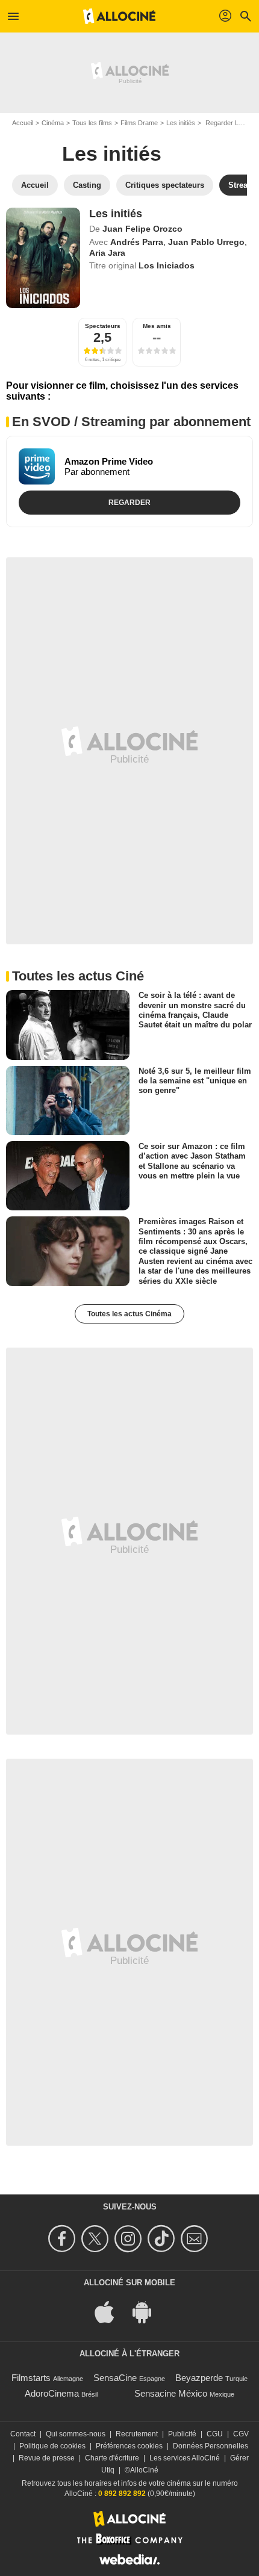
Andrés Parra (137, 242)
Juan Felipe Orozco (142, 229)
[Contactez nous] (196, 2239)
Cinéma (53, 123)
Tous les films (92, 123)
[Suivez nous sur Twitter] (97, 2239)
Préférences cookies (129, 2446)
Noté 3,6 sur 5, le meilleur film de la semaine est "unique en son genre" (195, 1080)
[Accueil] (119, 16)
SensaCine (115, 2378)
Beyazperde (199, 2378)
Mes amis (157, 326)
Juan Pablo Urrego (206, 242)
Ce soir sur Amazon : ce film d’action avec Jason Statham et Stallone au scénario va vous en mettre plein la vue (192, 1161)
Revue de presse (47, 2458)
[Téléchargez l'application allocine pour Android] (148, 2311)
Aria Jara (107, 253)
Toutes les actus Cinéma (129, 1314)
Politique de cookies (52, 2446)
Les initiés (181, 123)
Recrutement (137, 2434)
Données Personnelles (211, 2446)
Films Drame (139, 123)
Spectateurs (103, 326)
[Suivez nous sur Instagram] (130, 2239)
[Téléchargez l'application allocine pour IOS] (111, 2311)
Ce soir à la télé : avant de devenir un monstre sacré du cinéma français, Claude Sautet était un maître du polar (195, 1010)
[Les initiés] (43, 258)
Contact (23, 2434)
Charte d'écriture (112, 2458)
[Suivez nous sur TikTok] (163, 2239)
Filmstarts (31, 2378)
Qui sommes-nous (76, 2434)
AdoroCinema (52, 2393)
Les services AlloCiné (185, 2458)
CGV (241, 2434)
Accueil (23, 123)
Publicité (182, 2434)
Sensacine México (171, 2393)
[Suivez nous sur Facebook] (64, 2239)
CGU (215, 2434)
